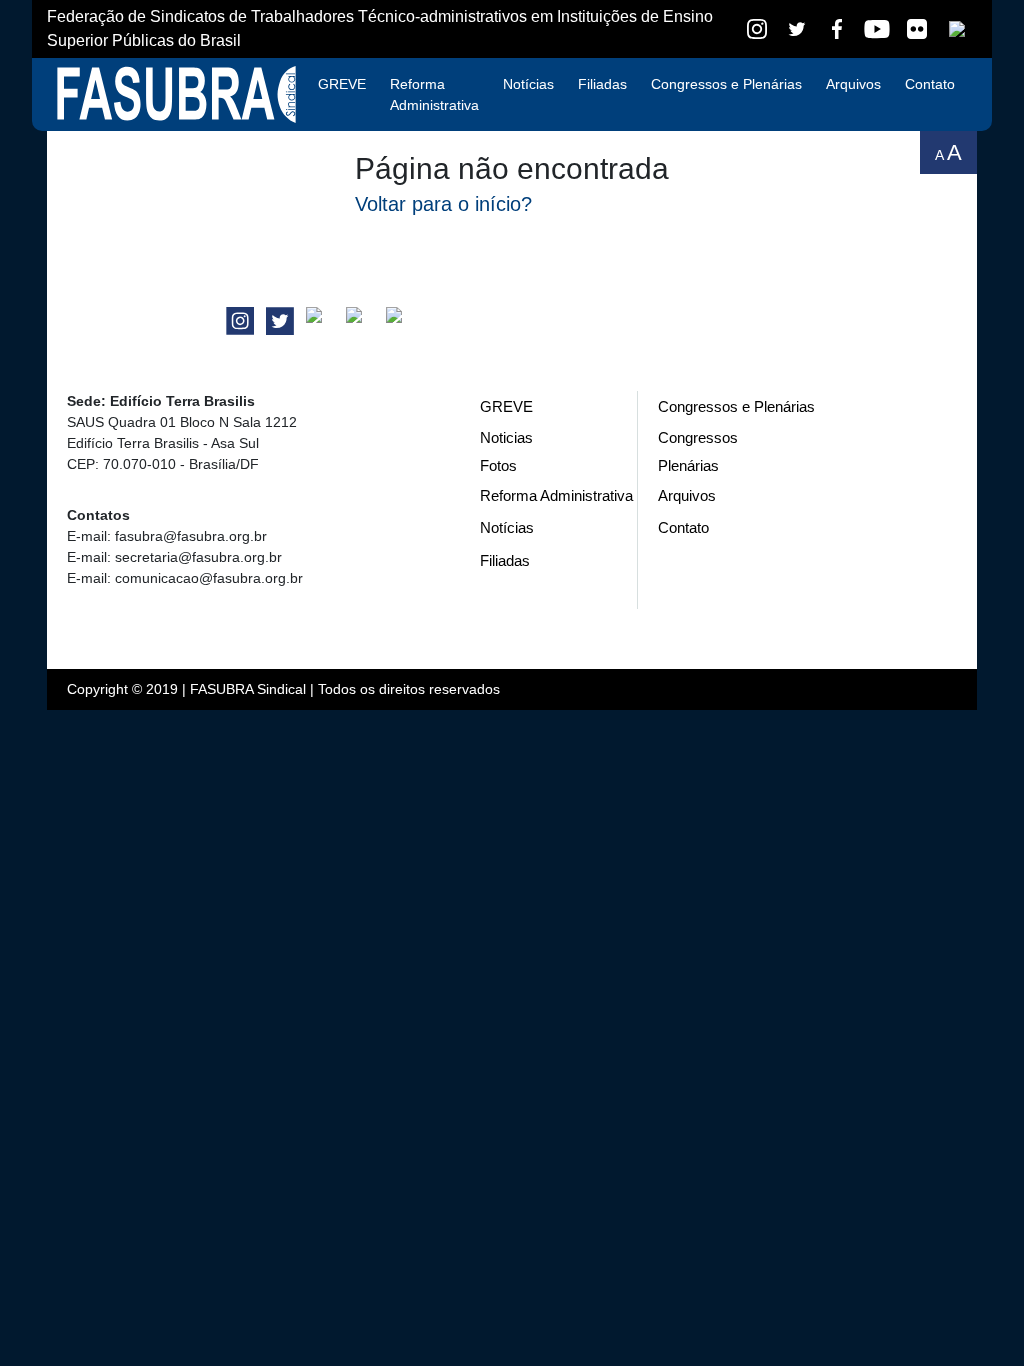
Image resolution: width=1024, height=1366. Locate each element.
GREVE (342, 84)
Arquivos (853, 84)
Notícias (528, 84)
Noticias (506, 437)
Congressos (698, 437)
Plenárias (688, 465)
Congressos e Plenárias (726, 84)
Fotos (498, 465)
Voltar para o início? (443, 204)
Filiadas (602, 84)
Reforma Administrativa (434, 94)
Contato (930, 84)
